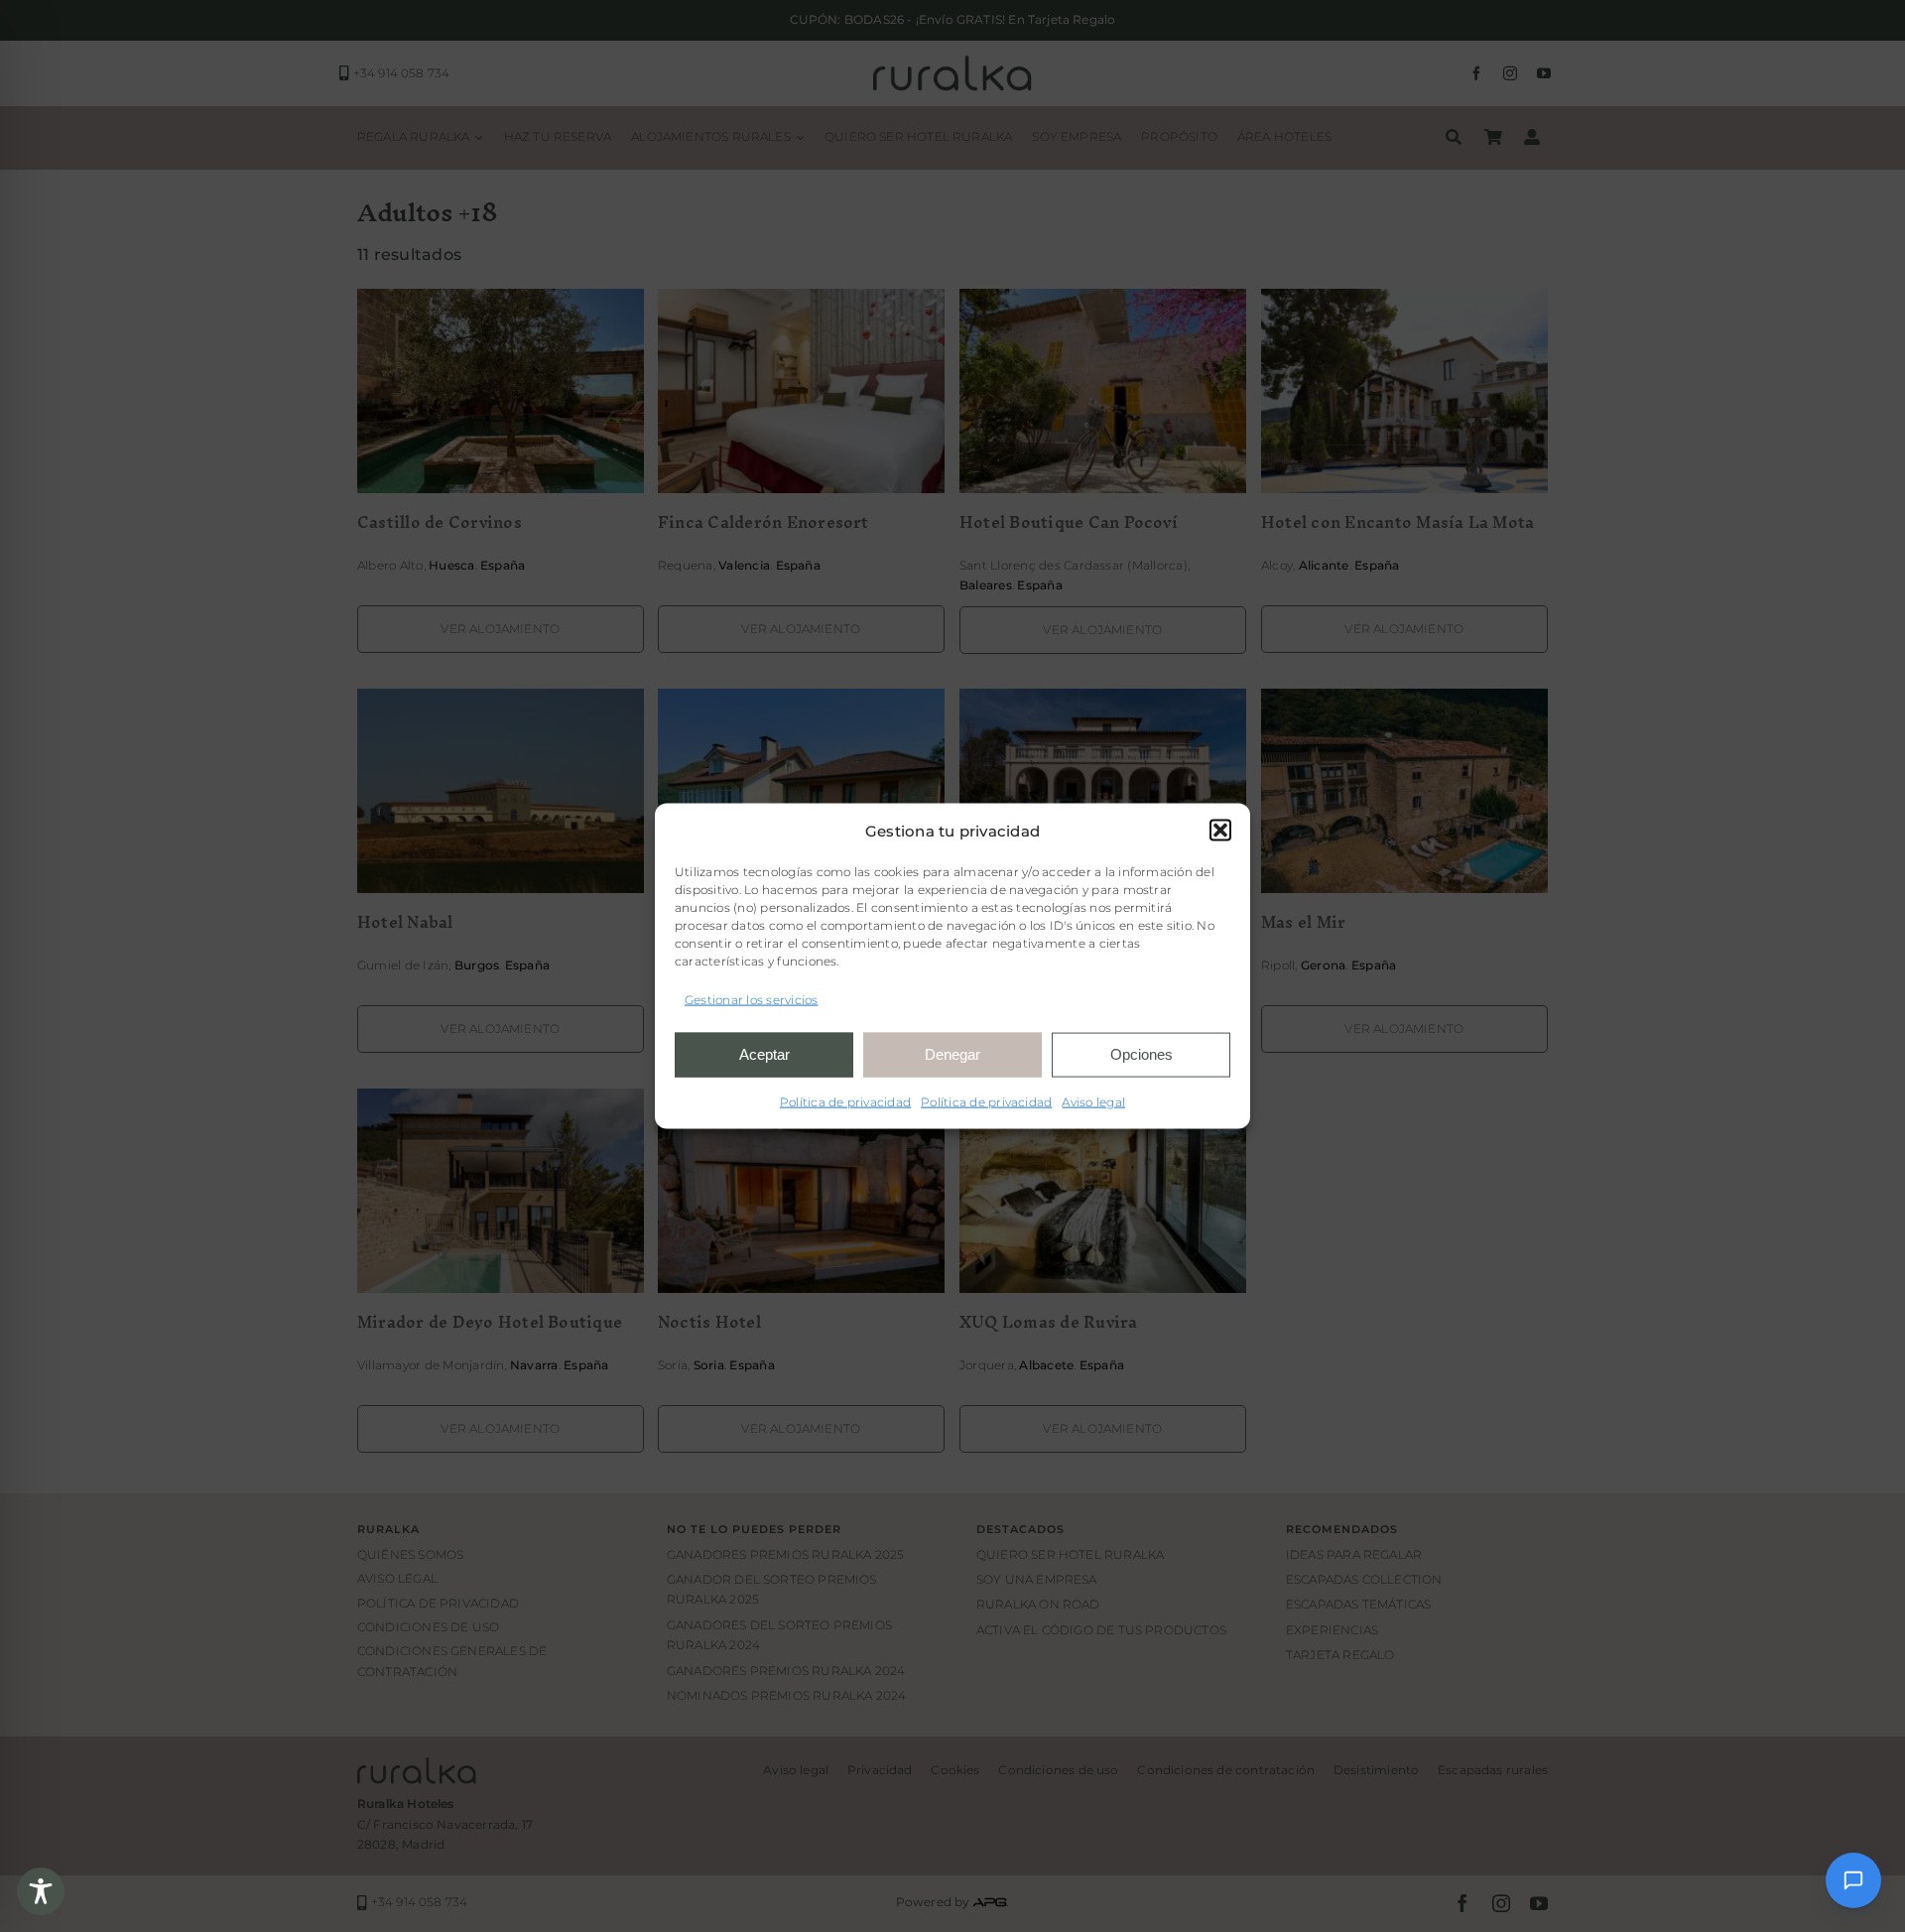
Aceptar (764, 1054)
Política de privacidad (845, 1101)
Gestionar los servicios (752, 1000)
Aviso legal (1093, 1101)
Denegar (952, 1054)
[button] (1220, 831)
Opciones (1142, 1054)
